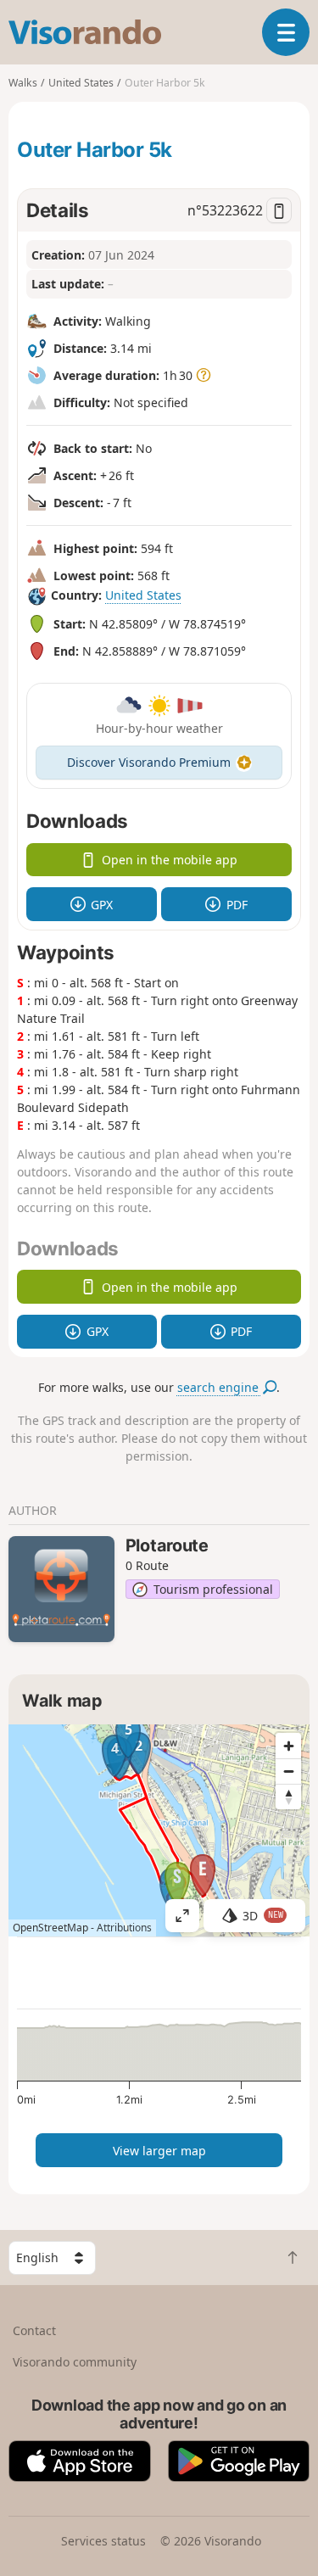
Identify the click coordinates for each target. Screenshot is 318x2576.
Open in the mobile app (170, 860)
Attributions (124, 1928)
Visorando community (75, 2362)
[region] (159, 1830)
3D (263, 1916)
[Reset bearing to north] (288, 1796)
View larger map (159, 2151)
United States (143, 595)
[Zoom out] (288, 1771)
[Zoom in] (288, 1746)
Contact (34, 2330)
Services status (103, 2541)
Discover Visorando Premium (149, 762)
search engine (220, 1387)
